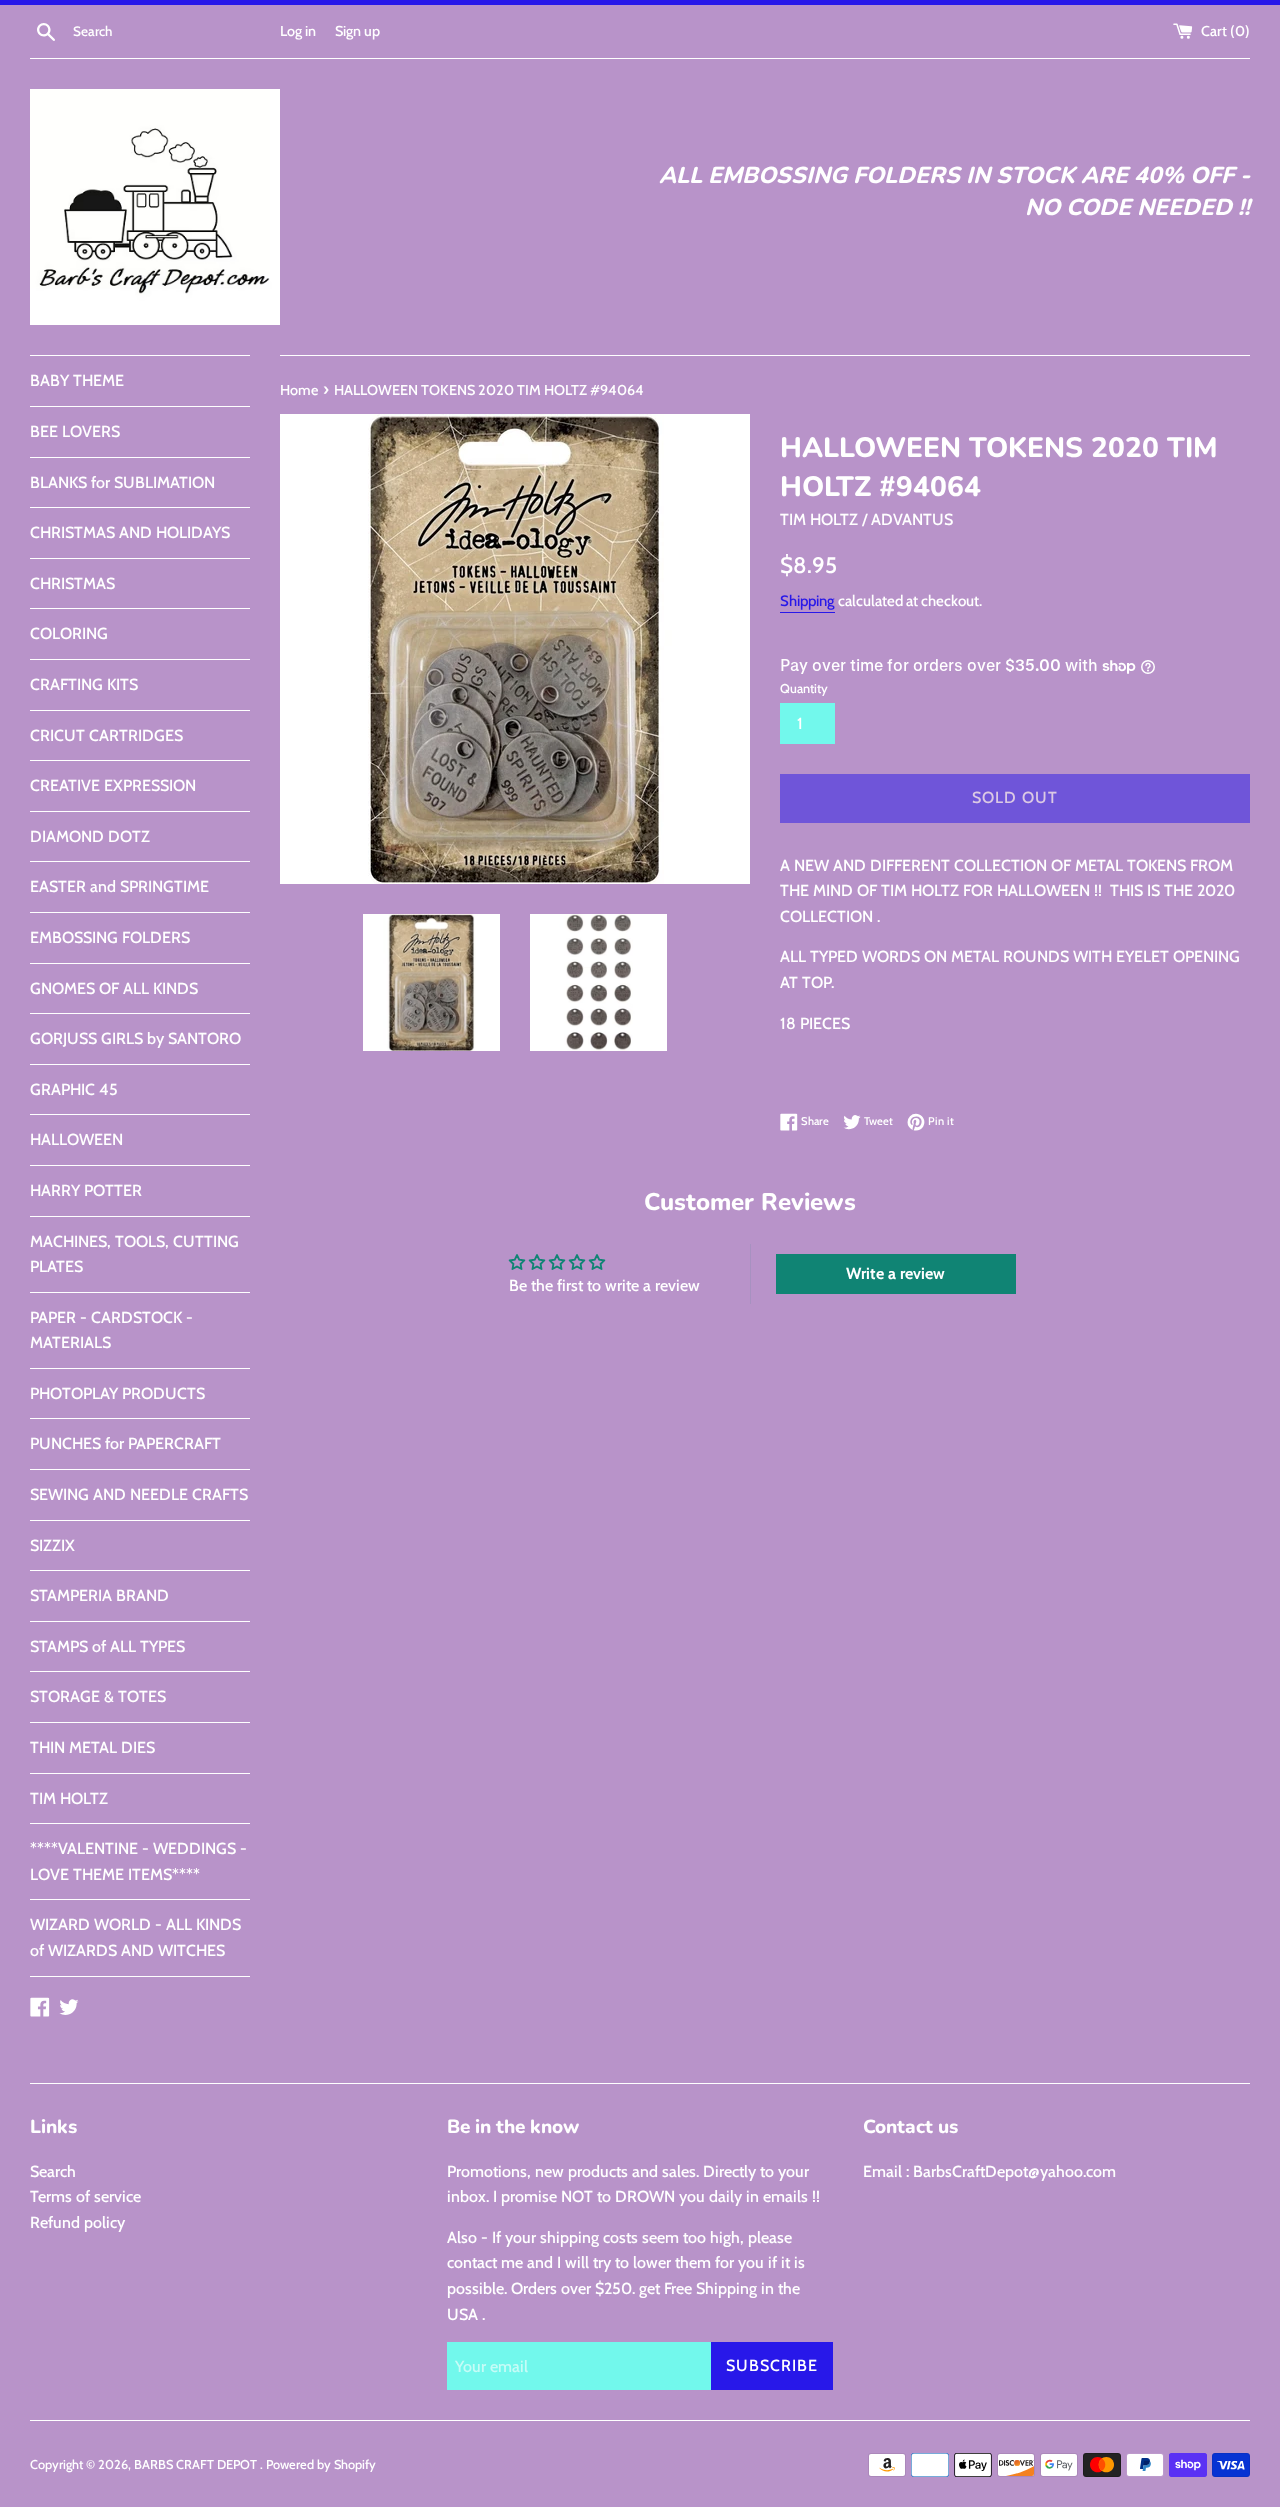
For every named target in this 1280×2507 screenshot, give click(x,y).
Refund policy (77, 2222)
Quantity (804, 688)
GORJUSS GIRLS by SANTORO (135, 1038)
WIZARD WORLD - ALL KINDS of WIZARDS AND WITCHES (135, 1937)
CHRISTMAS (72, 583)
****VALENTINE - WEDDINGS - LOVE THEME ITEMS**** (138, 1861)
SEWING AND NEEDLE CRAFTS (139, 1494)
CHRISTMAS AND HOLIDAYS (130, 532)
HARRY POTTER (86, 1190)
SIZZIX (52, 1545)
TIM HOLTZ (69, 1798)
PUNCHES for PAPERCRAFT (125, 1443)
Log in (298, 31)
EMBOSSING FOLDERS (110, 937)
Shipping (807, 601)
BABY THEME (77, 380)
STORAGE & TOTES (98, 1696)
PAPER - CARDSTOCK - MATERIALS (111, 1330)
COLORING (69, 633)
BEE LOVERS (75, 431)
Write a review (895, 1273)
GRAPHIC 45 (74, 1089)
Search (53, 2171)
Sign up (357, 31)
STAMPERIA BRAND (99, 1595)
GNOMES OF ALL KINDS (114, 988)
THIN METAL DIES (92, 1747)
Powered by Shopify (321, 2464)
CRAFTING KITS (84, 684)
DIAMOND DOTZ (90, 836)
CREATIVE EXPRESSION (113, 785)
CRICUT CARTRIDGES (106, 735)
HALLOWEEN (76, 1139)
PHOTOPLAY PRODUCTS (117, 1393)
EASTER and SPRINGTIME (119, 886)
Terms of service (85, 2196)
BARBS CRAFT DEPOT (197, 2464)
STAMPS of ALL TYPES (107, 1646)
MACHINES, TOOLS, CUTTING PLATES (134, 1254)
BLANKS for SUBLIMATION (122, 482)
